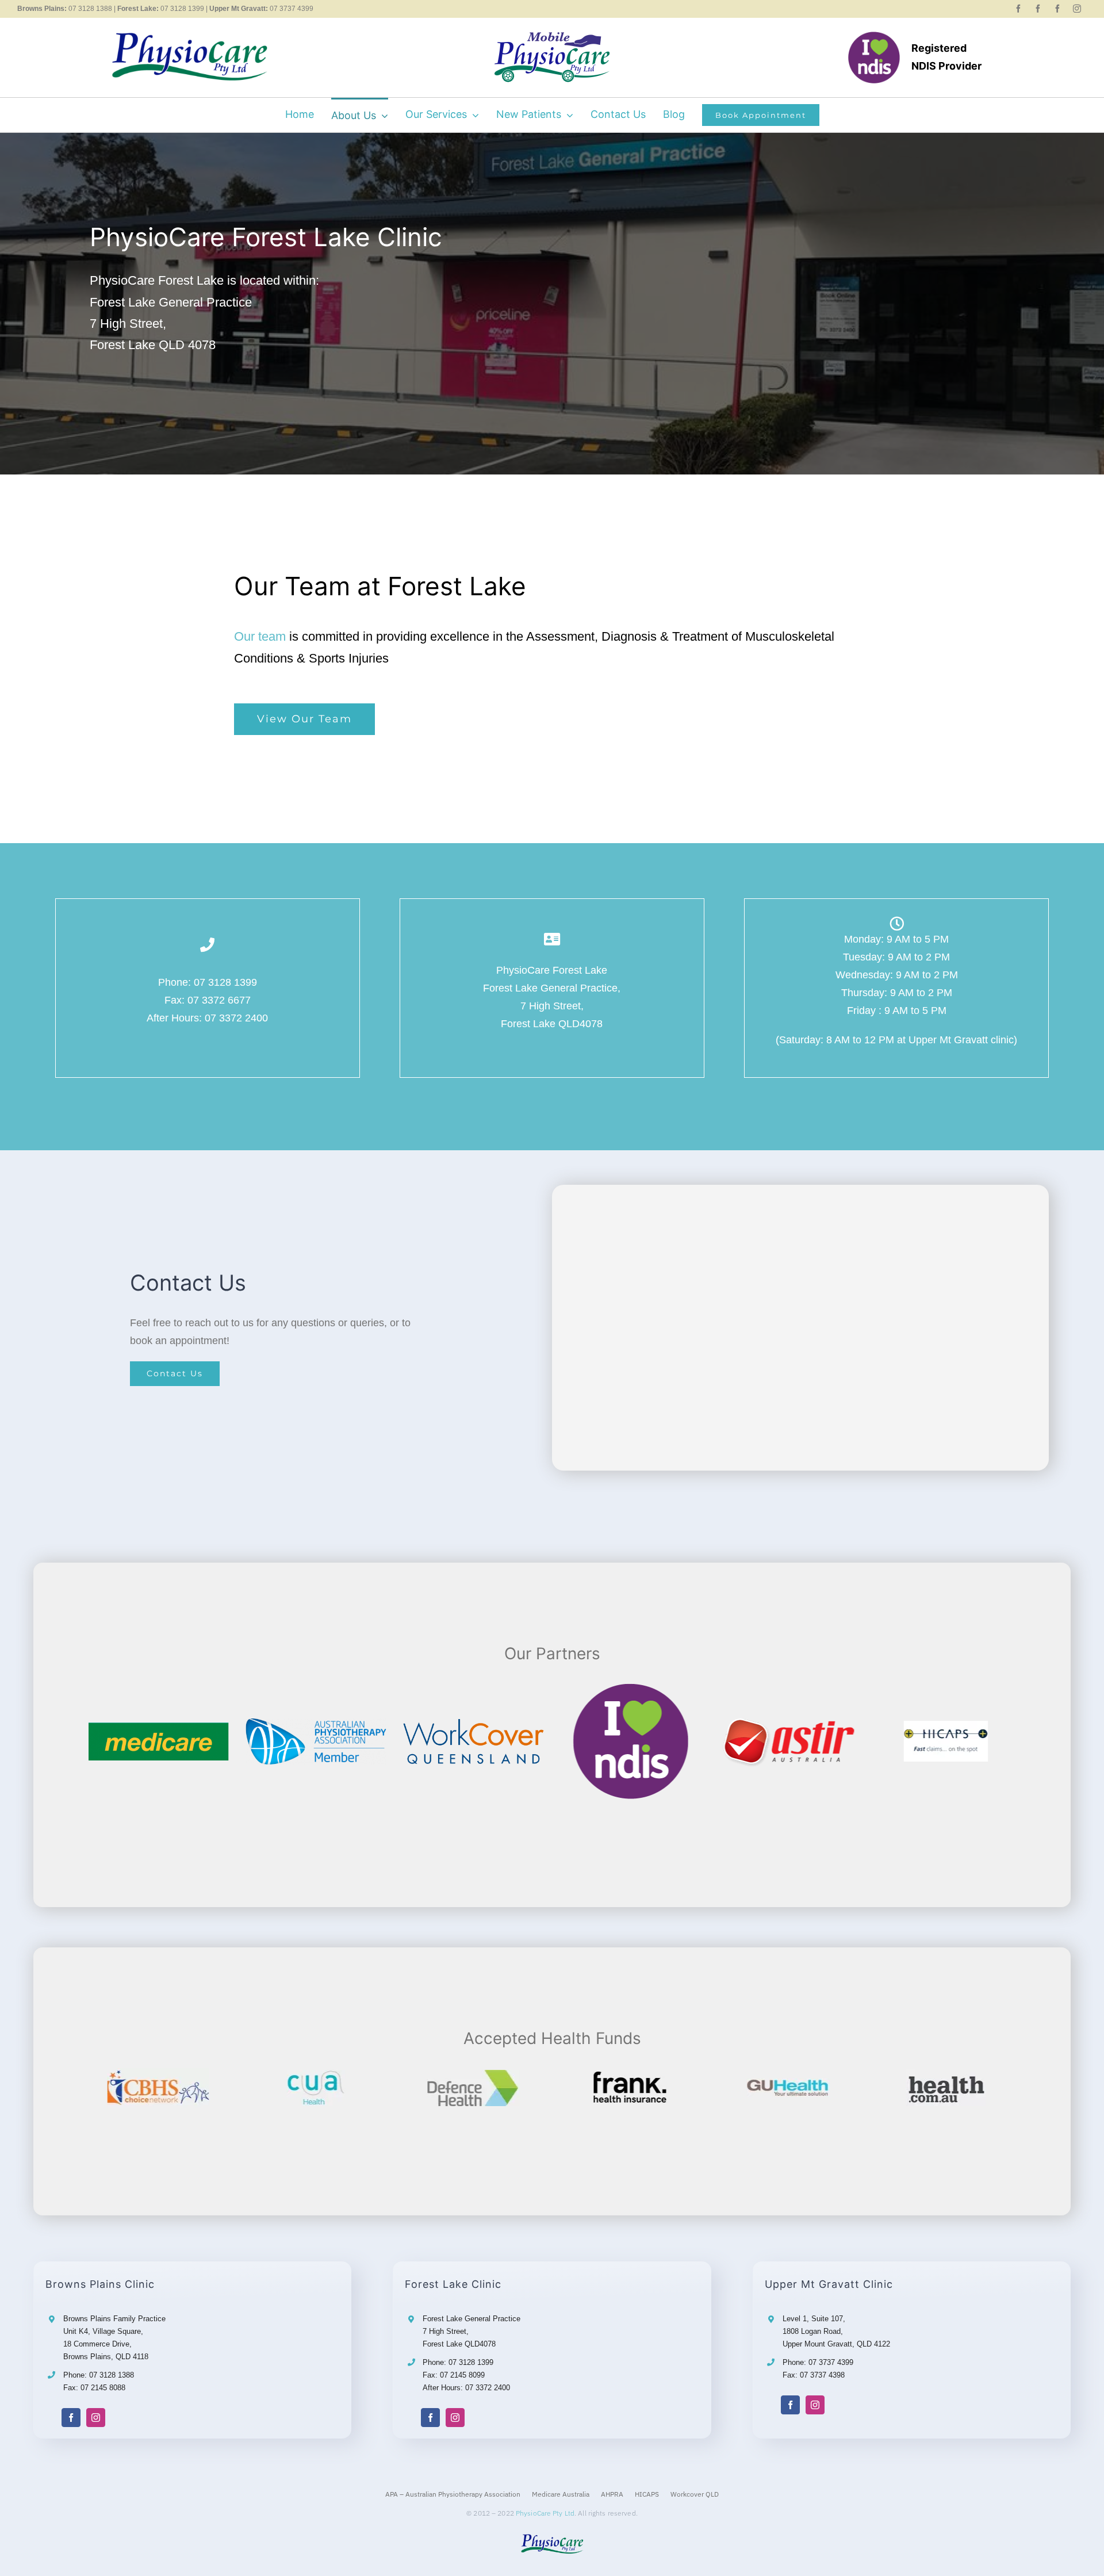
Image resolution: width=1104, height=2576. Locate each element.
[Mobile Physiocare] (552, 37)
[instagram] (1077, 9)
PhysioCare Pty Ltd (545, 2513)
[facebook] (1018, 9)
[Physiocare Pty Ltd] (189, 35)
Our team (260, 636)
